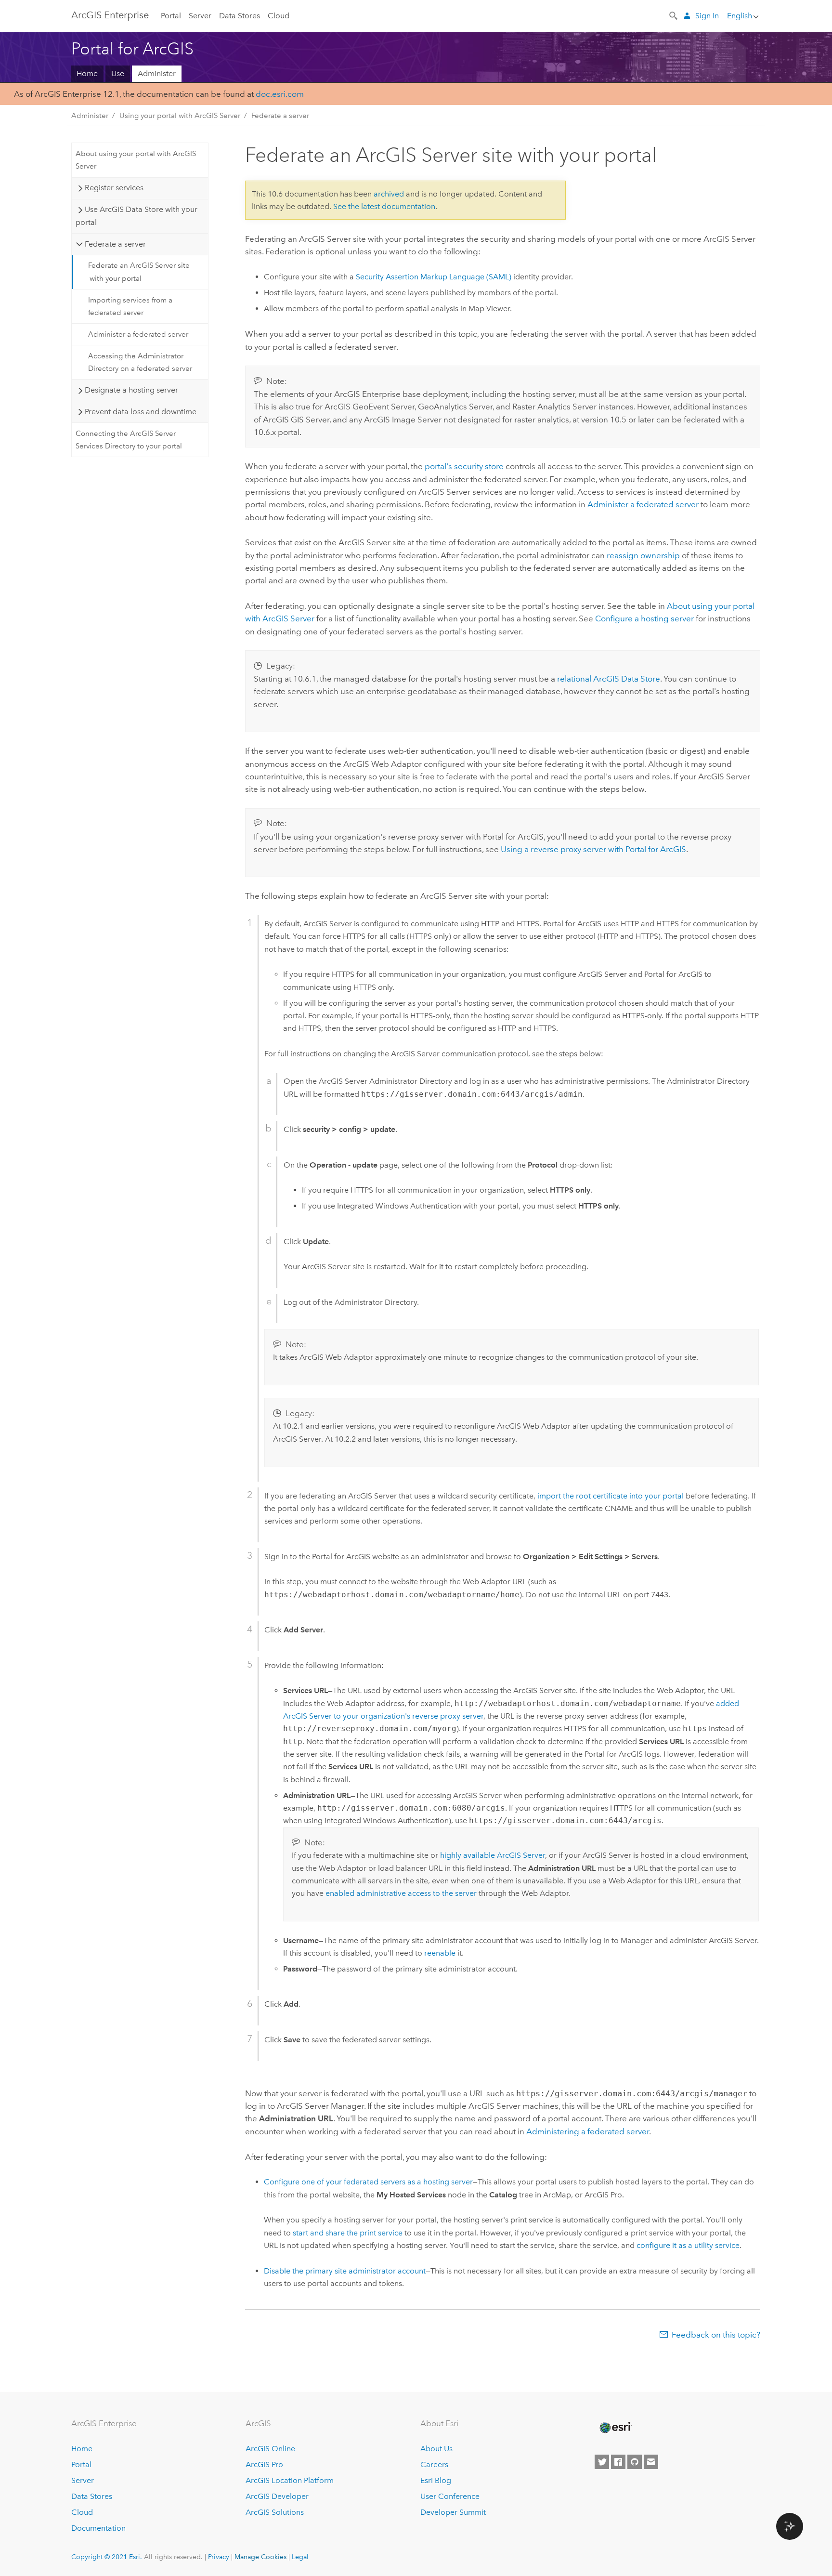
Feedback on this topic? (716, 2335)
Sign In (707, 16)
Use (118, 73)
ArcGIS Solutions (275, 2512)
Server (200, 16)
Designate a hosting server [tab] (131, 390)
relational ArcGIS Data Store (609, 679)
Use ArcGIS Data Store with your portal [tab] (136, 216)
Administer (157, 73)
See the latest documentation (384, 206)
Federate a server (280, 116)
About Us (436, 2449)
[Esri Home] (615, 2428)
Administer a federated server (138, 334)
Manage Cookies (260, 2557)
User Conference (450, 2496)
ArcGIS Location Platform (290, 2480)
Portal (171, 16)
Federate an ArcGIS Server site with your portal (139, 272)
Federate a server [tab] (115, 244)
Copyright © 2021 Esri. (107, 2557)
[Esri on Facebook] (618, 2462)
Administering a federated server (588, 2131)
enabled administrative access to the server (401, 1893)
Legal (300, 2557)
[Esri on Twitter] (602, 2462)
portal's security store (464, 466)
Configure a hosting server (644, 618)
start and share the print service (348, 2233)
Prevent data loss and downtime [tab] (141, 412)
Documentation (98, 2528)
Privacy (219, 2557)
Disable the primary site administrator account (345, 2271)
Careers (434, 2464)
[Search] (674, 15)
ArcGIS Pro (264, 2464)
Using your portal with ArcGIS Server (180, 116)
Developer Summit (453, 2512)
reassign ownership (643, 555)
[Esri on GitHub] (635, 2462)
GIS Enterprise (110, 15)
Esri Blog (436, 2480)
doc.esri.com (280, 94)
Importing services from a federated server (130, 306)
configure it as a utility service (688, 2245)
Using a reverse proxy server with (593, 849)
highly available (493, 1855)
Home (87, 73)
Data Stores (240, 16)
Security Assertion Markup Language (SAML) (434, 277)
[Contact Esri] (651, 2462)
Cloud (279, 16)
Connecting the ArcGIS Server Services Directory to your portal (129, 440)
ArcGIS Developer (277, 2496)
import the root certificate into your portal (611, 1496)
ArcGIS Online (270, 2449)
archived (389, 194)
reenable (440, 1953)
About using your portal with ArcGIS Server (136, 160)
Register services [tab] (114, 188)
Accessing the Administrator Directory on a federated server (140, 362)
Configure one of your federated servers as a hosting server (368, 2182)
